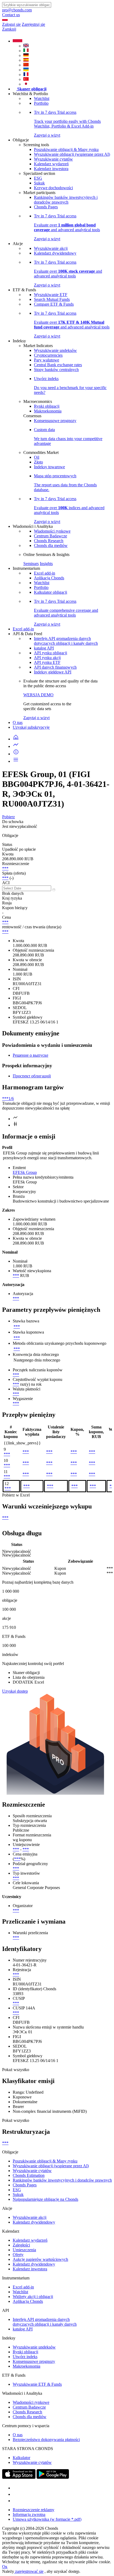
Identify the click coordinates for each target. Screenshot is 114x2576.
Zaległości (21, 2245)
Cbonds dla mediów (51, 545)
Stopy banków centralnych (56, 370)
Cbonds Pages (46, 207)
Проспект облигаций (32, 1076)
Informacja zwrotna (29, 2514)
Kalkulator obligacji (51, 592)
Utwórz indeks (25, 2357)
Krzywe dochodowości (53, 188)
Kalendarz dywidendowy (55, 253)
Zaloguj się (11, 24)
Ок (5, 2567)
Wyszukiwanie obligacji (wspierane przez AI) (72, 154)
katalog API (44, 648)
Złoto (38, 462)
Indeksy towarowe (49, 467)
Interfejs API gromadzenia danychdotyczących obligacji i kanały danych (66, 641)
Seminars (31, 564)
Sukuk (39, 183)
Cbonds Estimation (29, 2175)
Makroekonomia (48, 411)
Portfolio (41, 103)
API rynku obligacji (51, 653)
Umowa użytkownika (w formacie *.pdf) (47, 2519)
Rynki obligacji (47, 406)
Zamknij (9, 29)
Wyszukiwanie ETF (51, 295)
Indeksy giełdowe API (53, 672)
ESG (38, 178)
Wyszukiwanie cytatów (53, 159)
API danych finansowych (55, 667)
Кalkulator (21, 2458)
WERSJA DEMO (38, 695)
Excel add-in (45, 573)
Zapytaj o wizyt (36, 718)
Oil (37, 457)
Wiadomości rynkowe (52, 531)
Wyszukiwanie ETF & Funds (37, 2384)
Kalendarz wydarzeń (51, 164)
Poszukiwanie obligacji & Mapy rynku (66, 149)
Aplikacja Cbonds (49, 578)
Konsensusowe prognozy (55, 421)
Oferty (18, 2255)
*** (5, 868)
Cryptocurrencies (48, 355)
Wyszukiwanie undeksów (55, 350)
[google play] (53, 2477)
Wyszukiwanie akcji (51, 248)
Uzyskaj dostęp (15, 1691)
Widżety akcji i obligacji (33, 2297)
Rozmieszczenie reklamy (34, 2510)
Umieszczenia (24, 2250)
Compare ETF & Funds (54, 304)
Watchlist (42, 98)
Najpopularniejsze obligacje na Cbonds (45, 2199)
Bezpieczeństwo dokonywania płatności (46, 2440)
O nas (18, 722)
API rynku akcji (47, 658)
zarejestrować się (29, 2571)
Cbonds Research (49, 541)
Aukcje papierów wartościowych (40, 2259)
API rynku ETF (47, 662)
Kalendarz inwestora (51, 169)
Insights (46, 564)
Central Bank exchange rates (58, 365)
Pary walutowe (47, 360)
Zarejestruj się (33, 24)
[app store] (19, 2477)
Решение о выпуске (30, 1055)
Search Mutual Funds (52, 299)
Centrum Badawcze (51, 536)
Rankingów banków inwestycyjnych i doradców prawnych (66, 200)
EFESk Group (25, 1172)
